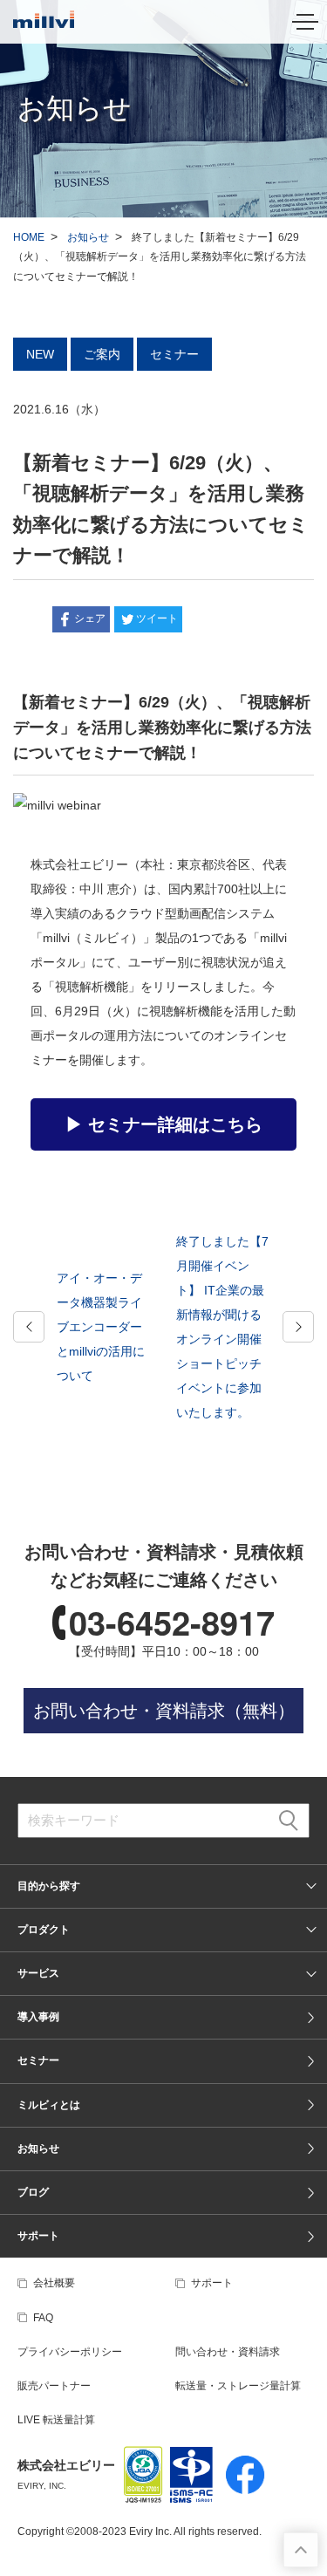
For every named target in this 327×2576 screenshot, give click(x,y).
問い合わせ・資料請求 (228, 2352)
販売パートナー (54, 2386)
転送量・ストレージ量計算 (238, 2386)
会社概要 (54, 2283)
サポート (38, 2236)
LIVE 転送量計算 (56, 2420)
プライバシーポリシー (70, 2352)
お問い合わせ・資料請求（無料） (164, 1711)
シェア (90, 618)
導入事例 (38, 2017)
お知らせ (88, 237)
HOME (29, 237)
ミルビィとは (49, 2105)
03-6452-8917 (172, 1622)
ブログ (33, 2192)
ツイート (157, 618)
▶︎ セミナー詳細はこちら (164, 1124)
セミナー (38, 2060)
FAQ (43, 2318)
